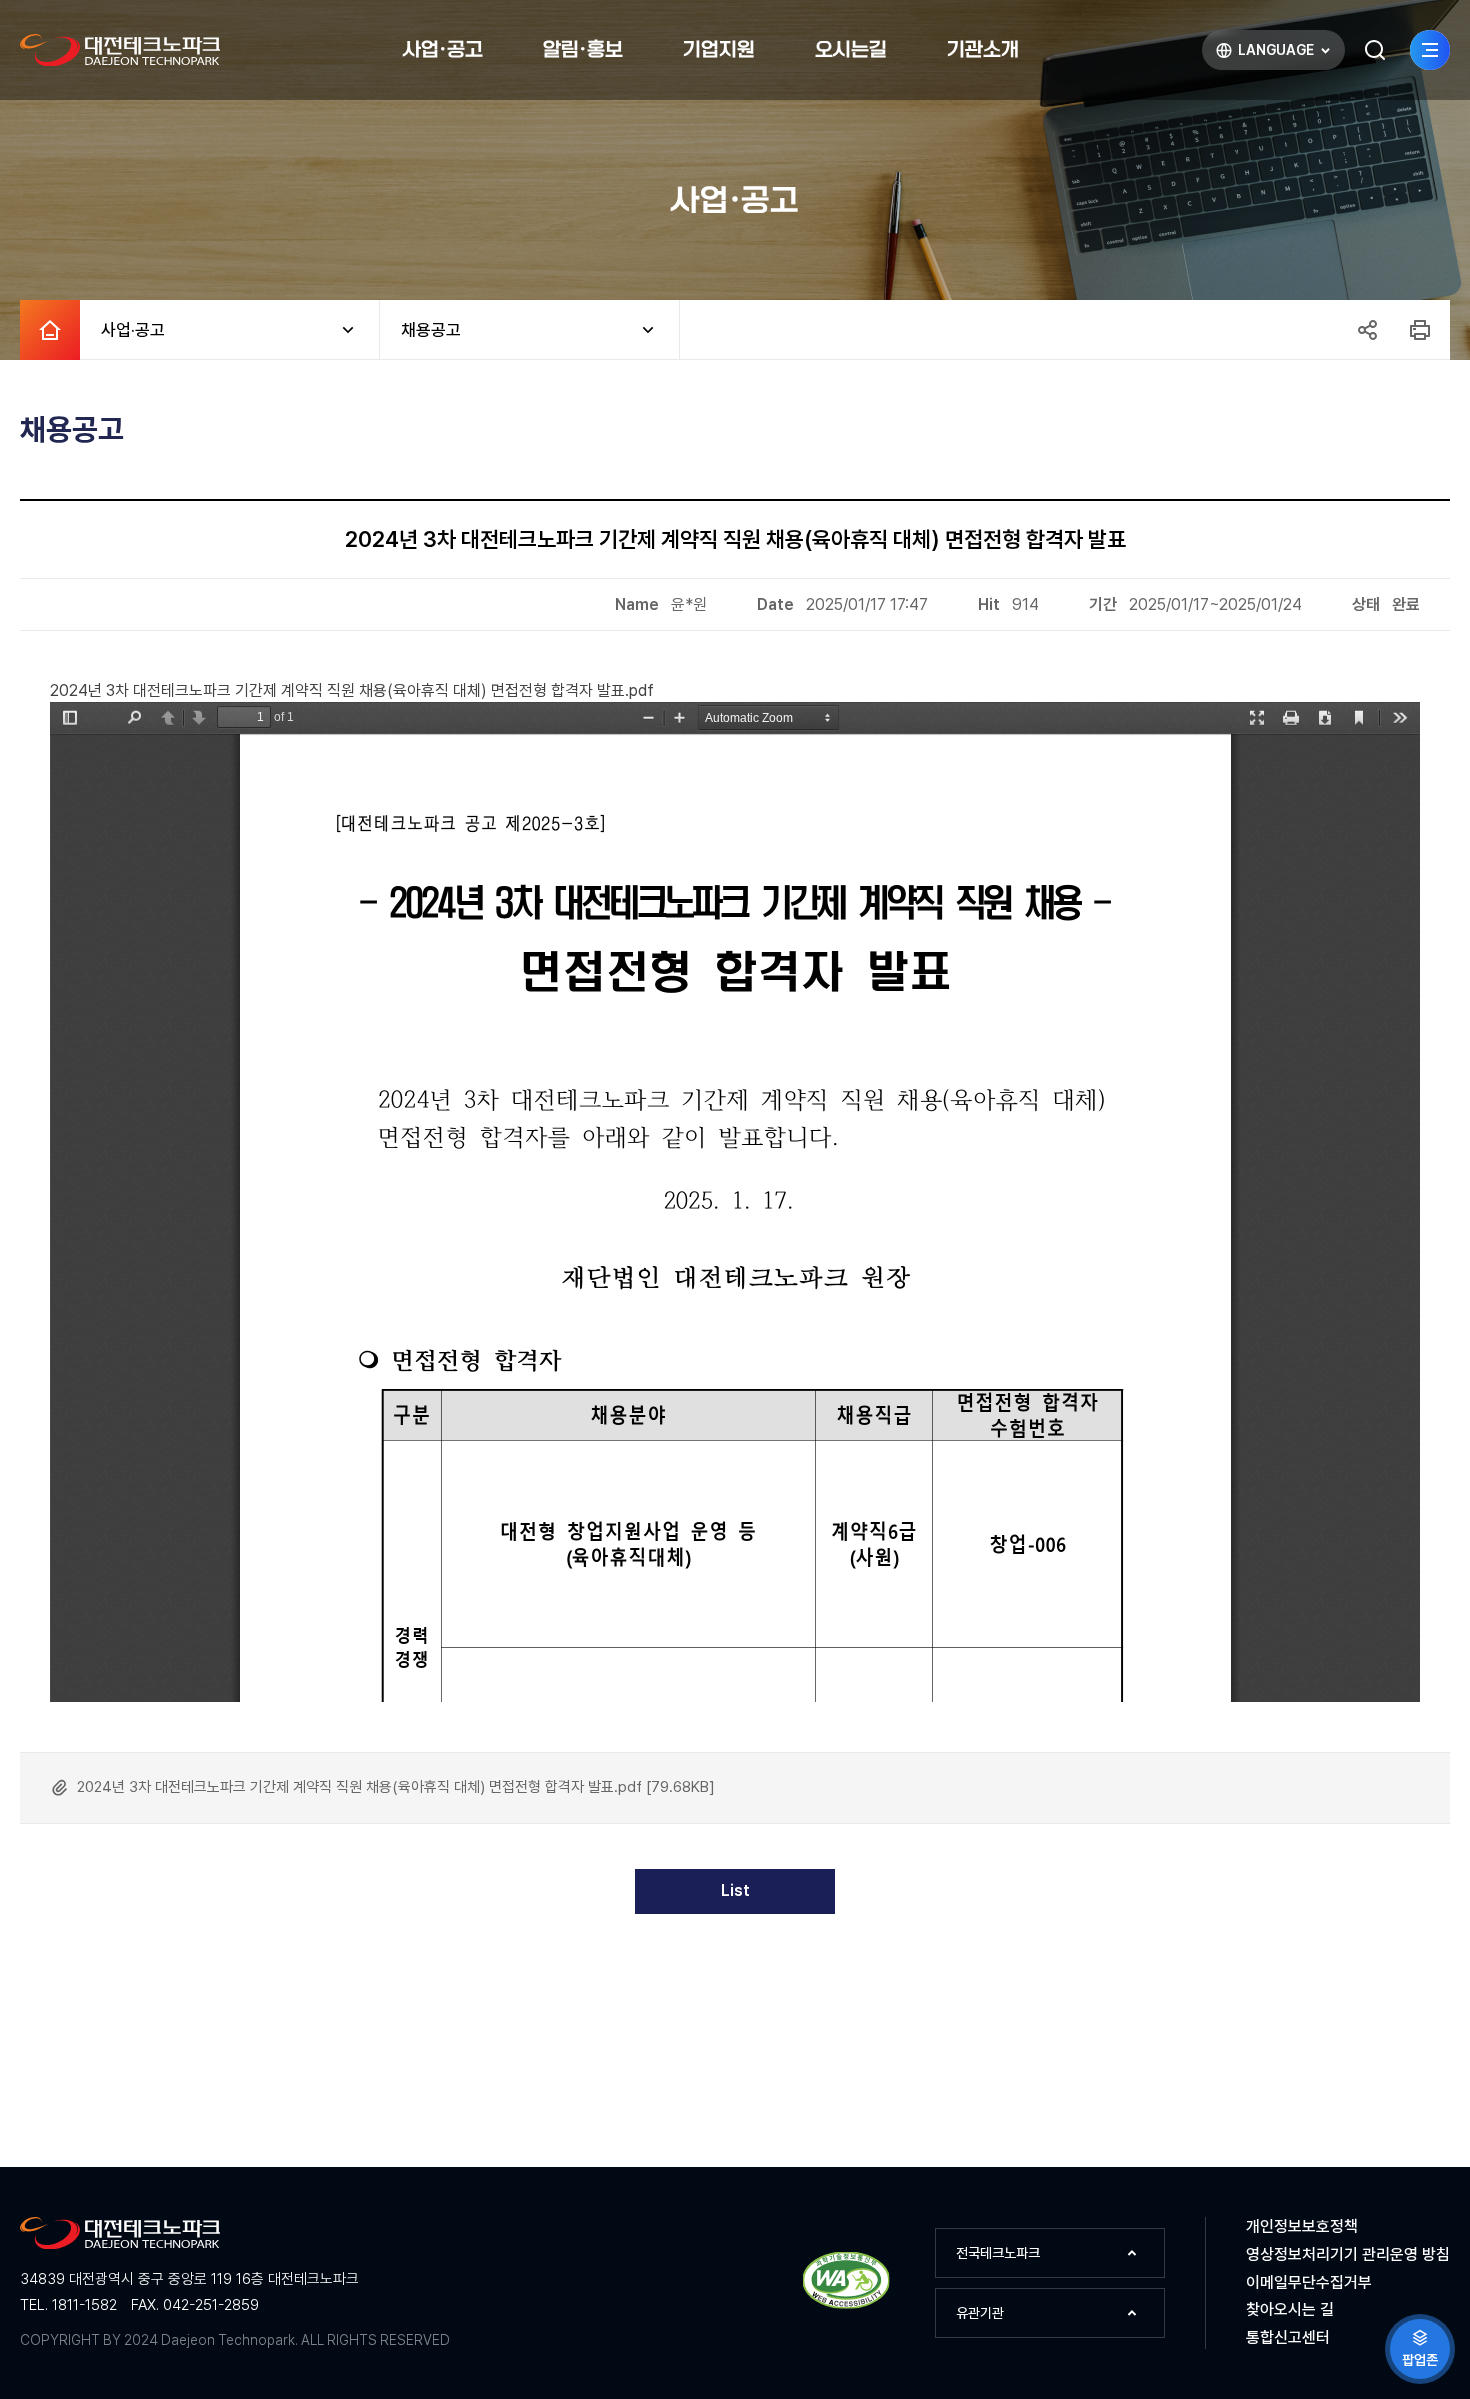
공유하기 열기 (1367, 330)
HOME (50, 330)
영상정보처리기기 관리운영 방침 (1348, 2254)
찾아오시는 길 (1290, 2309)
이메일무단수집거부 (1309, 2282)
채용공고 (420, 330)
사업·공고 (122, 330)
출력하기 (1420, 330)
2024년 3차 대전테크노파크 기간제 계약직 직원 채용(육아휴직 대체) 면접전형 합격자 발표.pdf (352, 690)
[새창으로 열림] (846, 2305)
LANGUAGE (1264, 54)
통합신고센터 (1288, 2337)
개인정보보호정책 (1302, 2226)
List (735, 1890)
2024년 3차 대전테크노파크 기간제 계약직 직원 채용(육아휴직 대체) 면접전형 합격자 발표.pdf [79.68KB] (396, 1787)
